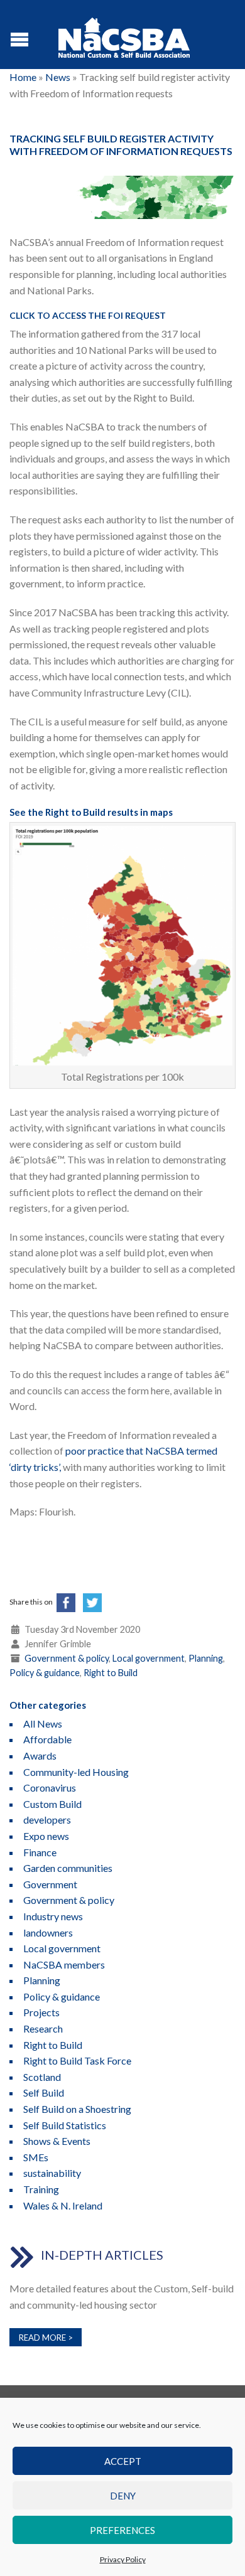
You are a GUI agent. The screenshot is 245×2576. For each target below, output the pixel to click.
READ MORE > (46, 2338)
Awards (40, 1756)
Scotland (42, 2077)
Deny (123, 2496)
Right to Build (111, 1673)
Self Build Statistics (65, 2125)
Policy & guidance (45, 1673)
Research (43, 2028)
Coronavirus (50, 1788)
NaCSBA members (64, 1964)
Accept (123, 2461)
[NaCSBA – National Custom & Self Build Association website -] (124, 35)
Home (23, 77)
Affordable (47, 1739)
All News (43, 1724)
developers (47, 1820)
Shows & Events (57, 2141)
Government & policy (67, 1658)
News (58, 77)
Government (50, 1884)
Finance (40, 1852)
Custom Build (52, 1804)
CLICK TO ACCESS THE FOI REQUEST (88, 315)
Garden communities (68, 1868)
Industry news (53, 1916)
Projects (41, 2012)
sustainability (52, 2173)
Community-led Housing (76, 1772)
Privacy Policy (123, 2559)
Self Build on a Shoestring (77, 2109)
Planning (206, 1658)
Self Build (44, 2092)
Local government (149, 1658)
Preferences (122, 2530)
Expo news (46, 1836)
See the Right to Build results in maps (91, 812)
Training (41, 2189)
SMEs (36, 2157)
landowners (48, 1932)
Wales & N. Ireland (63, 2205)
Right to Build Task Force (77, 2060)
